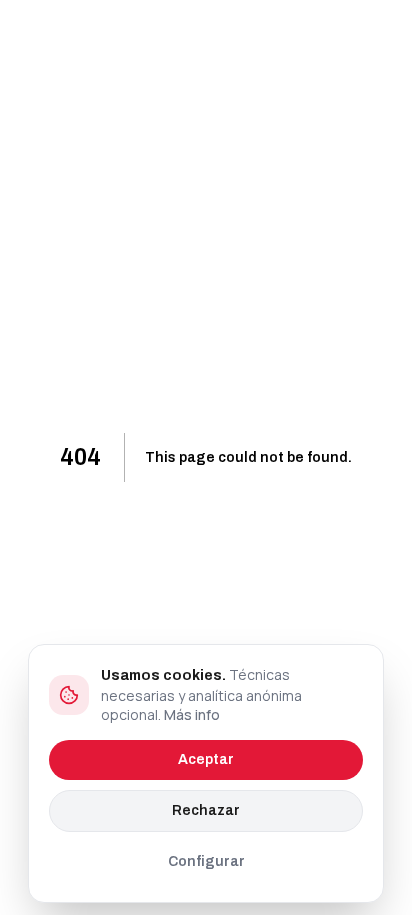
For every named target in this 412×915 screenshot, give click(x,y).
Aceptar (206, 759)
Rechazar (206, 810)
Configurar (206, 861)
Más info (192, 714)
